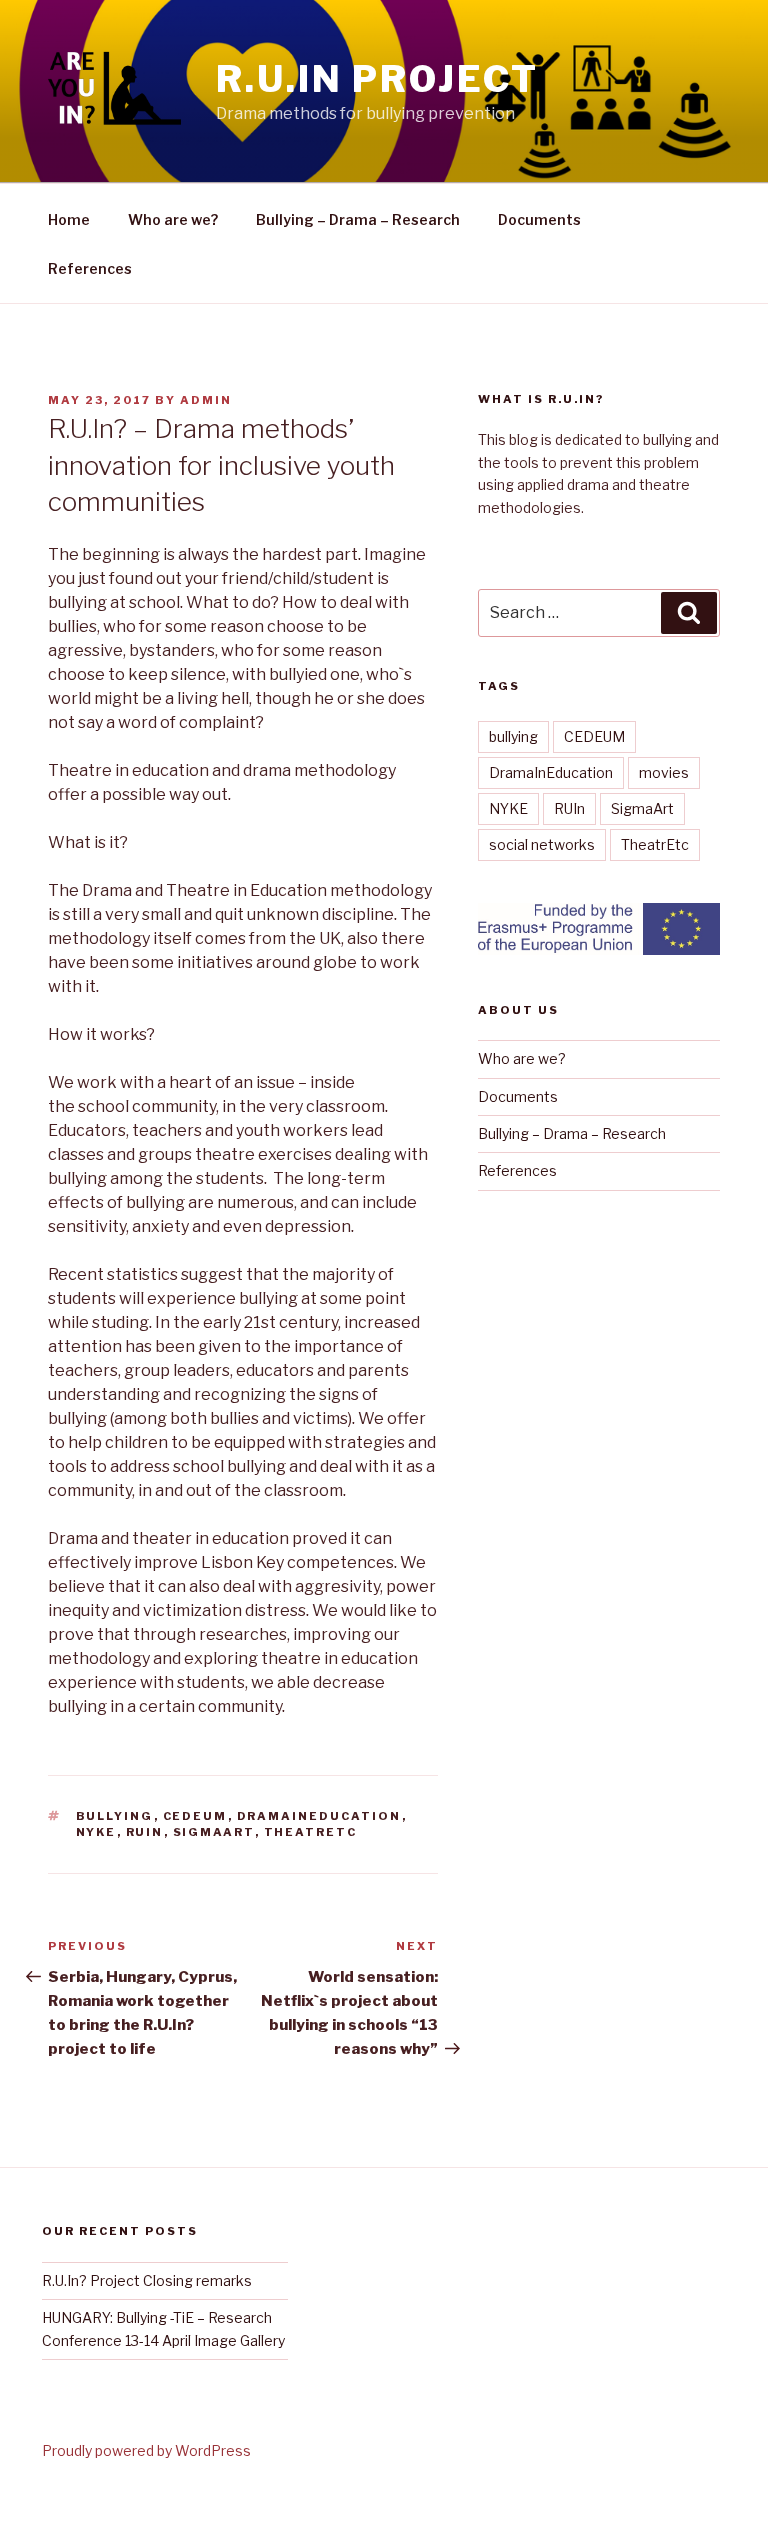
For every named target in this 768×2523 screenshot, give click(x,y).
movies (664, 772)
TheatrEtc (311, 1832)
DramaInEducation (319, 1816)
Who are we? (173, 219)
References (90, 268)
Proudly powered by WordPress (146, 2450)
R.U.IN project (377, 79)
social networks (542, 844)
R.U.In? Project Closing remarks (147, 2280)
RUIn (145, 1832)
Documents (539, 219)
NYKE (96, 1832)
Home (69, 219)
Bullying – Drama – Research (358, 219)
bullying (115, 1816)
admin (206, 400)
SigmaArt (214, 1832)
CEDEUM (195, 1816)
